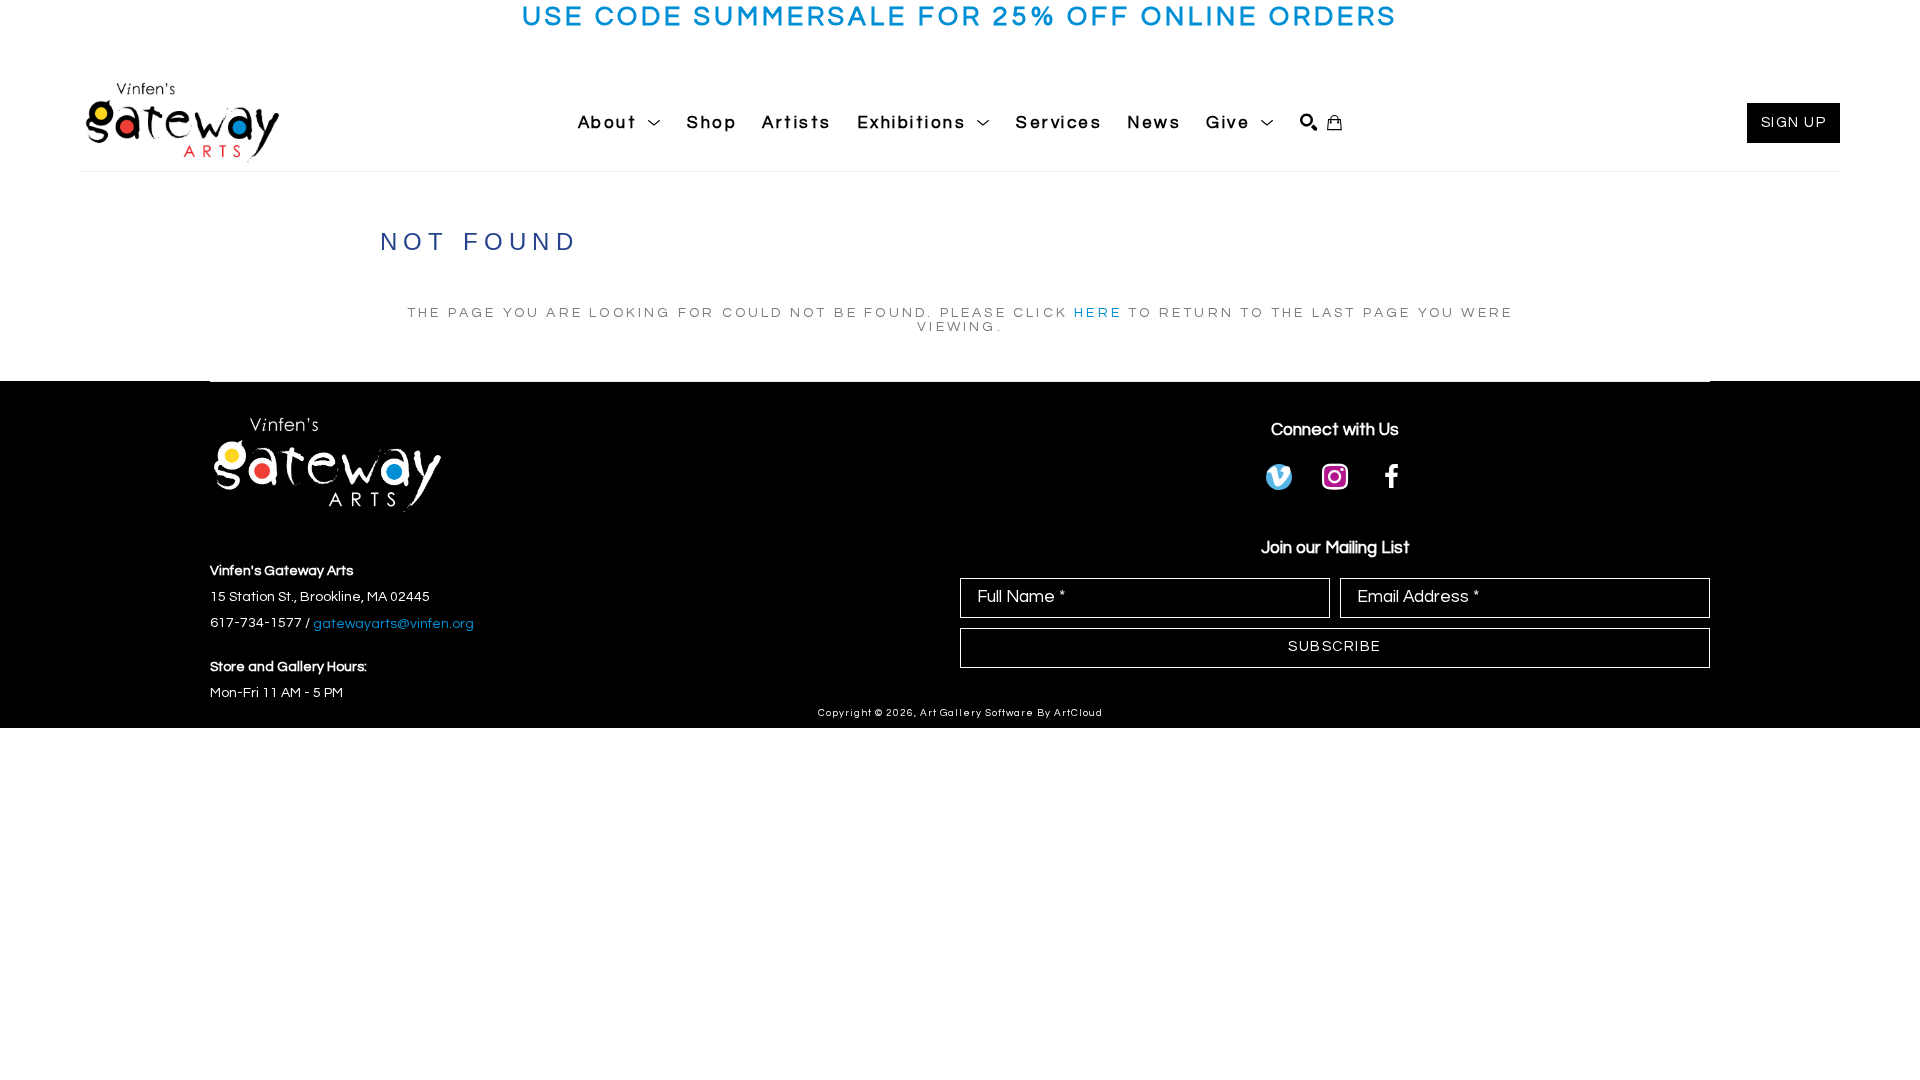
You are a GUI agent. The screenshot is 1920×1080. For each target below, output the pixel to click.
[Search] (1308, 122)
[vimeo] (1279, 477)
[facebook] (1391, 477)
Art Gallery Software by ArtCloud (1011, 713)
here (1098, 313)
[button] (620, 123)
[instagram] (1335, 477)
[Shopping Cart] (1334, 122)
